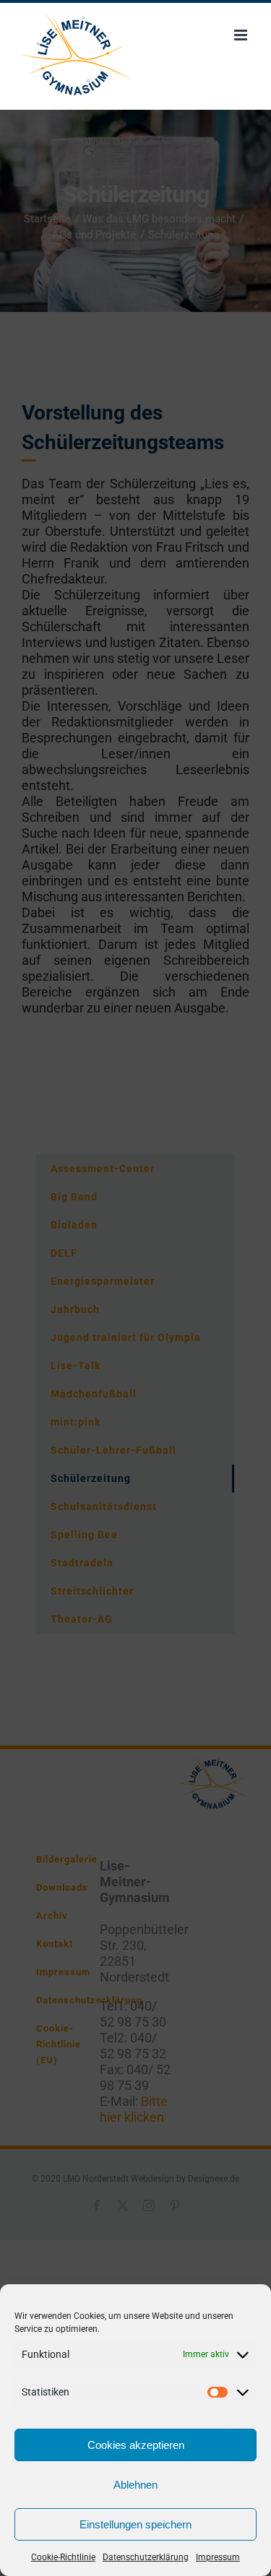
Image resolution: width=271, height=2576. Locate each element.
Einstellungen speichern (135, 2524)
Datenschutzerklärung (146, 2557)
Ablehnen (135, 2485)
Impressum (218, 2557)
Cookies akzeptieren (136, 2445)
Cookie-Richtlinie (63, 2557)
